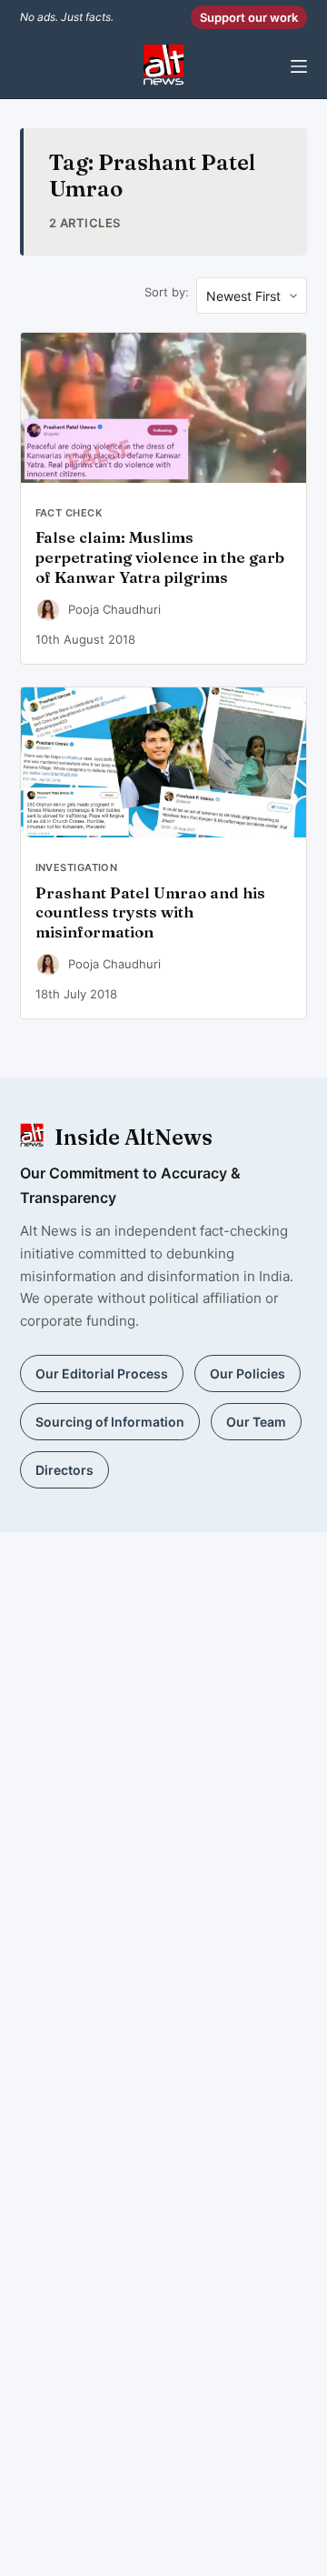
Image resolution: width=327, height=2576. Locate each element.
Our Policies (248, 1373)
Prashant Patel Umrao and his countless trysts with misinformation (150, 913)
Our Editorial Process (102, 1373)
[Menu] (299, 66)
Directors (64, 1470)
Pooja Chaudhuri (114, 609)
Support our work (249, 17)
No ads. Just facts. (67, 17)
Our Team (256, 1422)
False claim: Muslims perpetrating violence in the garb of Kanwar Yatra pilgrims (160, 557)
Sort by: (167, 292)
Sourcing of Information (110, 1422)
